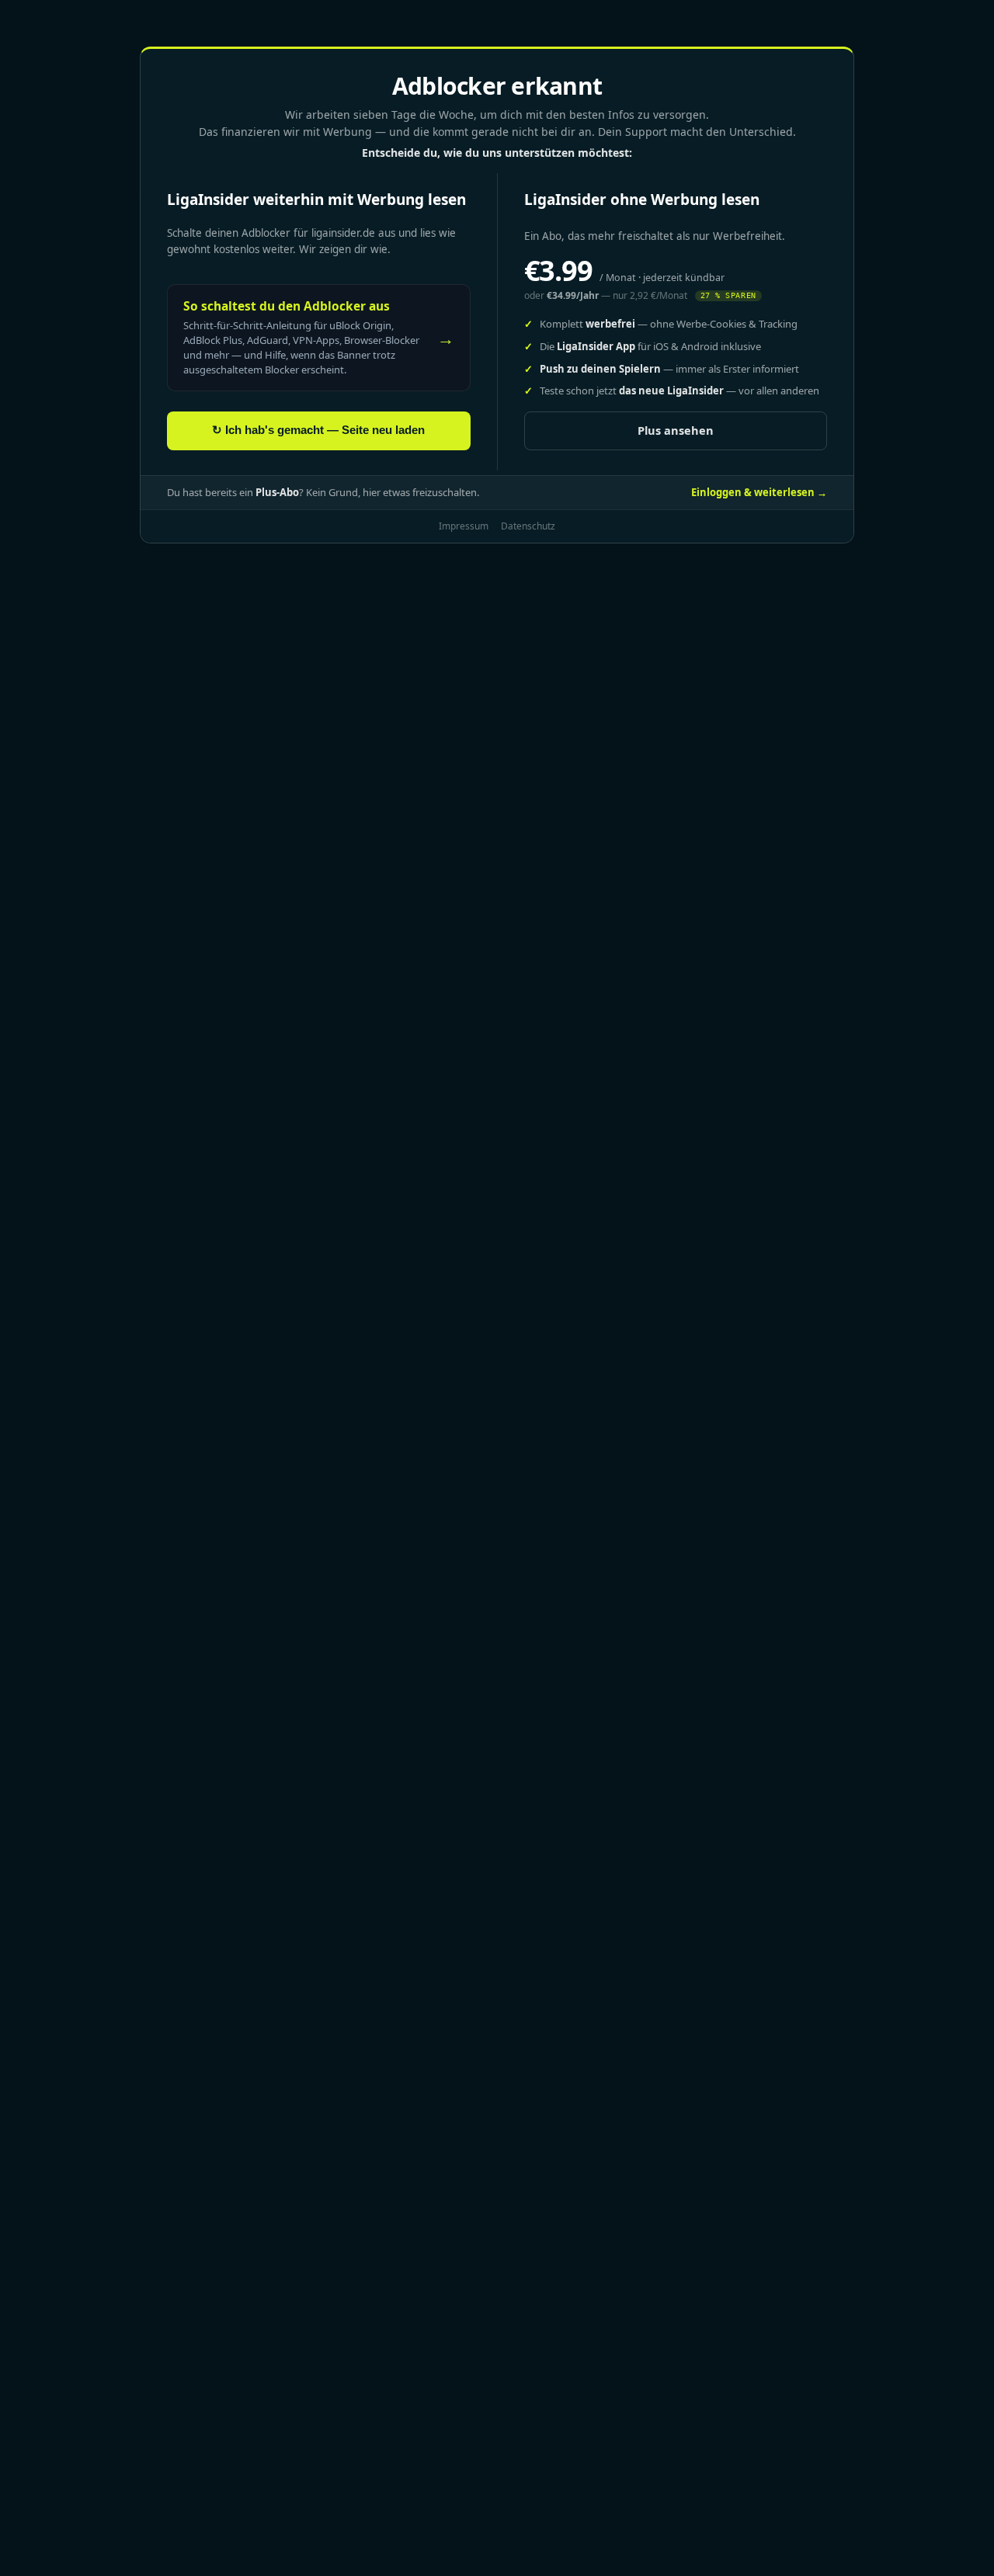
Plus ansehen (676, 430)
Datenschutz (528, 526)
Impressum (464, 526)
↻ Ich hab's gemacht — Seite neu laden (318, 430)
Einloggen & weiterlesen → (759, 492)
